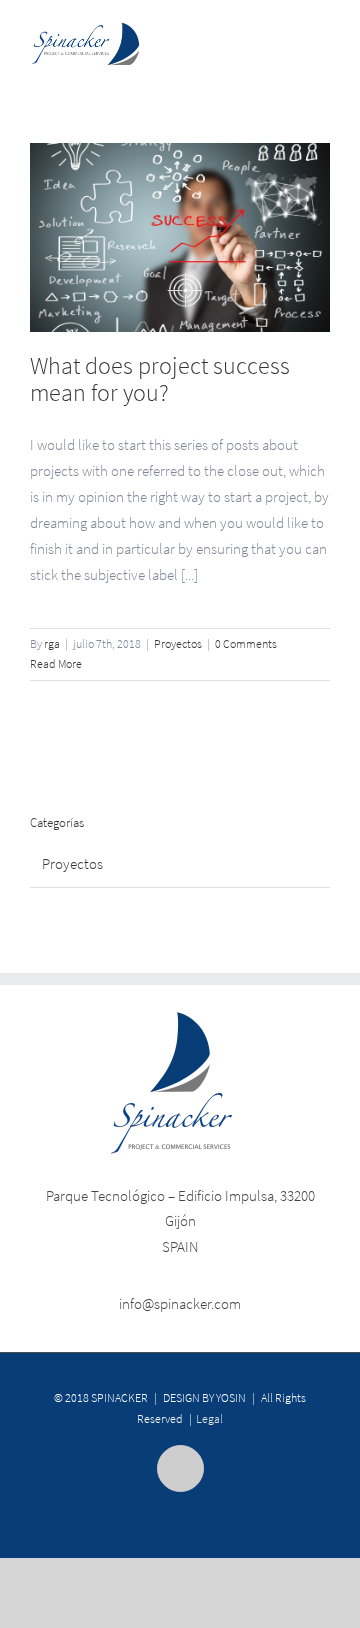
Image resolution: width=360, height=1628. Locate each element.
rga (52, 643)
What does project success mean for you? (160, 379)
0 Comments (246, 643)
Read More (56, 663)
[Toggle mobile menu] (322, 38)
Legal (209, 1418)
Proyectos (178, 643)
